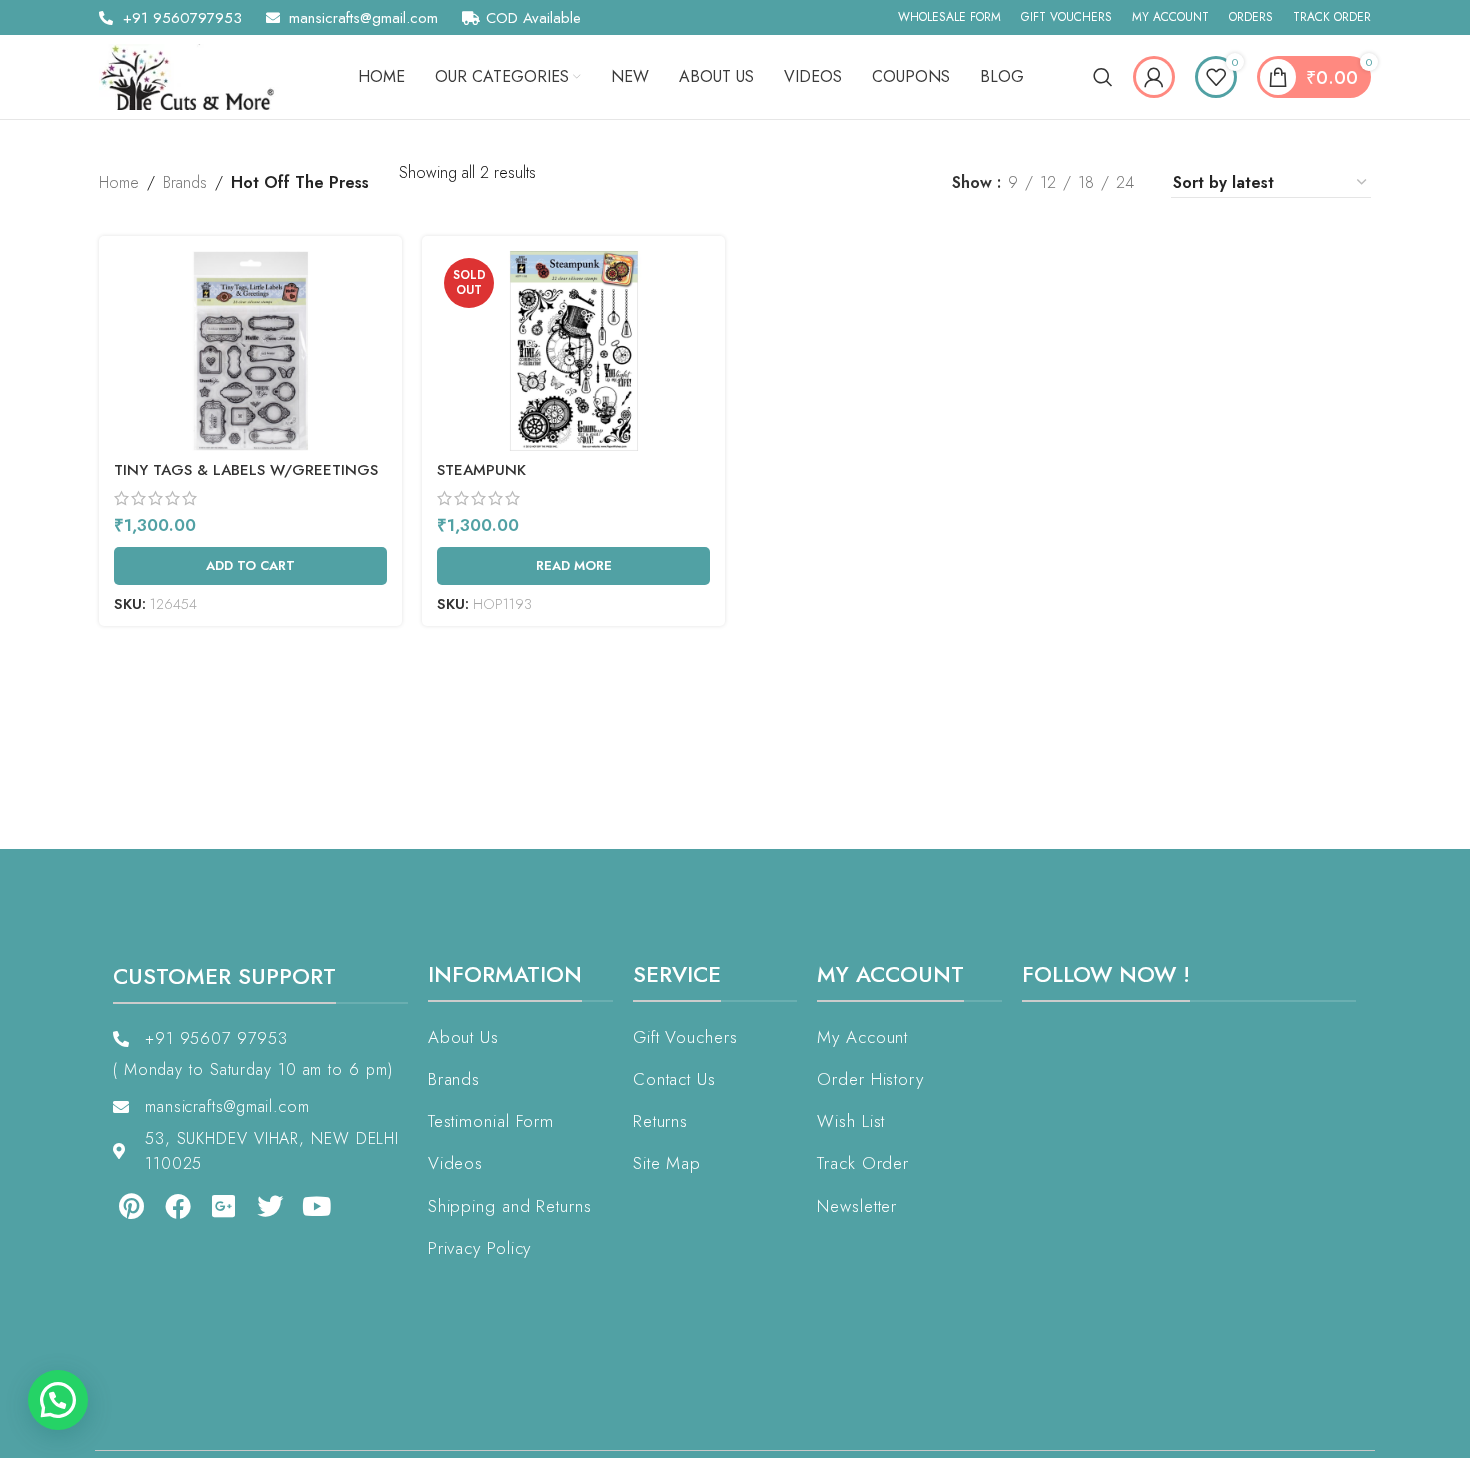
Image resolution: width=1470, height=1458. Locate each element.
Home (119, 182)
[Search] (1103, 77)
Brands (185, 182)
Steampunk (481, 470)
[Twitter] (270, 1206)
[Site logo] (194, 75)
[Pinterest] (131, 1206)
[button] (58, 1400)
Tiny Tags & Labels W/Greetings (246, 470)
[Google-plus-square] (224, 1206)
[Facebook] (177, 1206)
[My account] (1154, 77)
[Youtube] (317, 1206)
